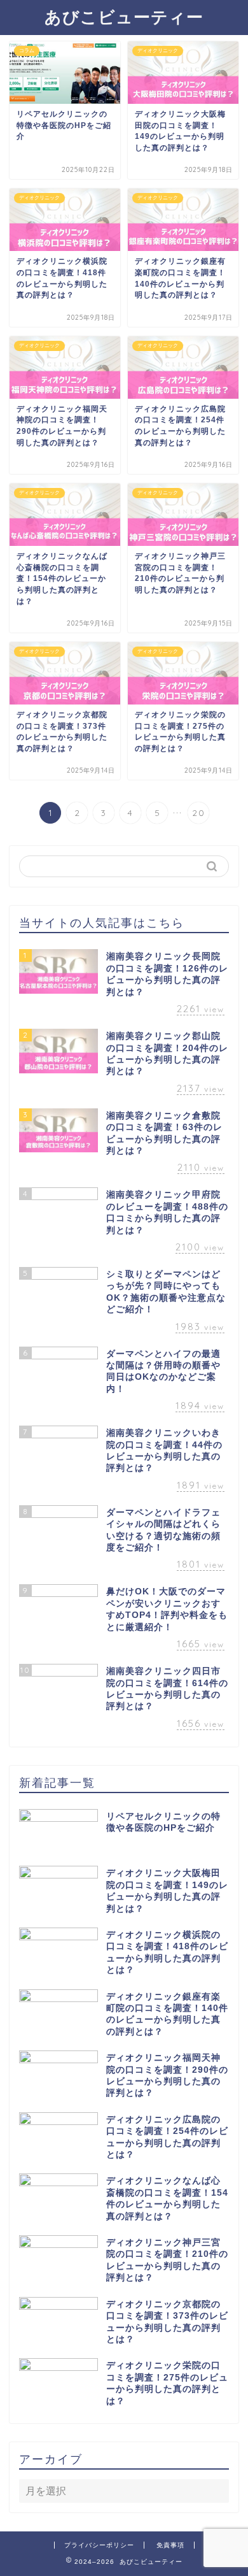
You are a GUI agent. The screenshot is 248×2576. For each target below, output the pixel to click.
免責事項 (170, 2545)
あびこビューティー (124, 17)
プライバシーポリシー (99, 2545)
